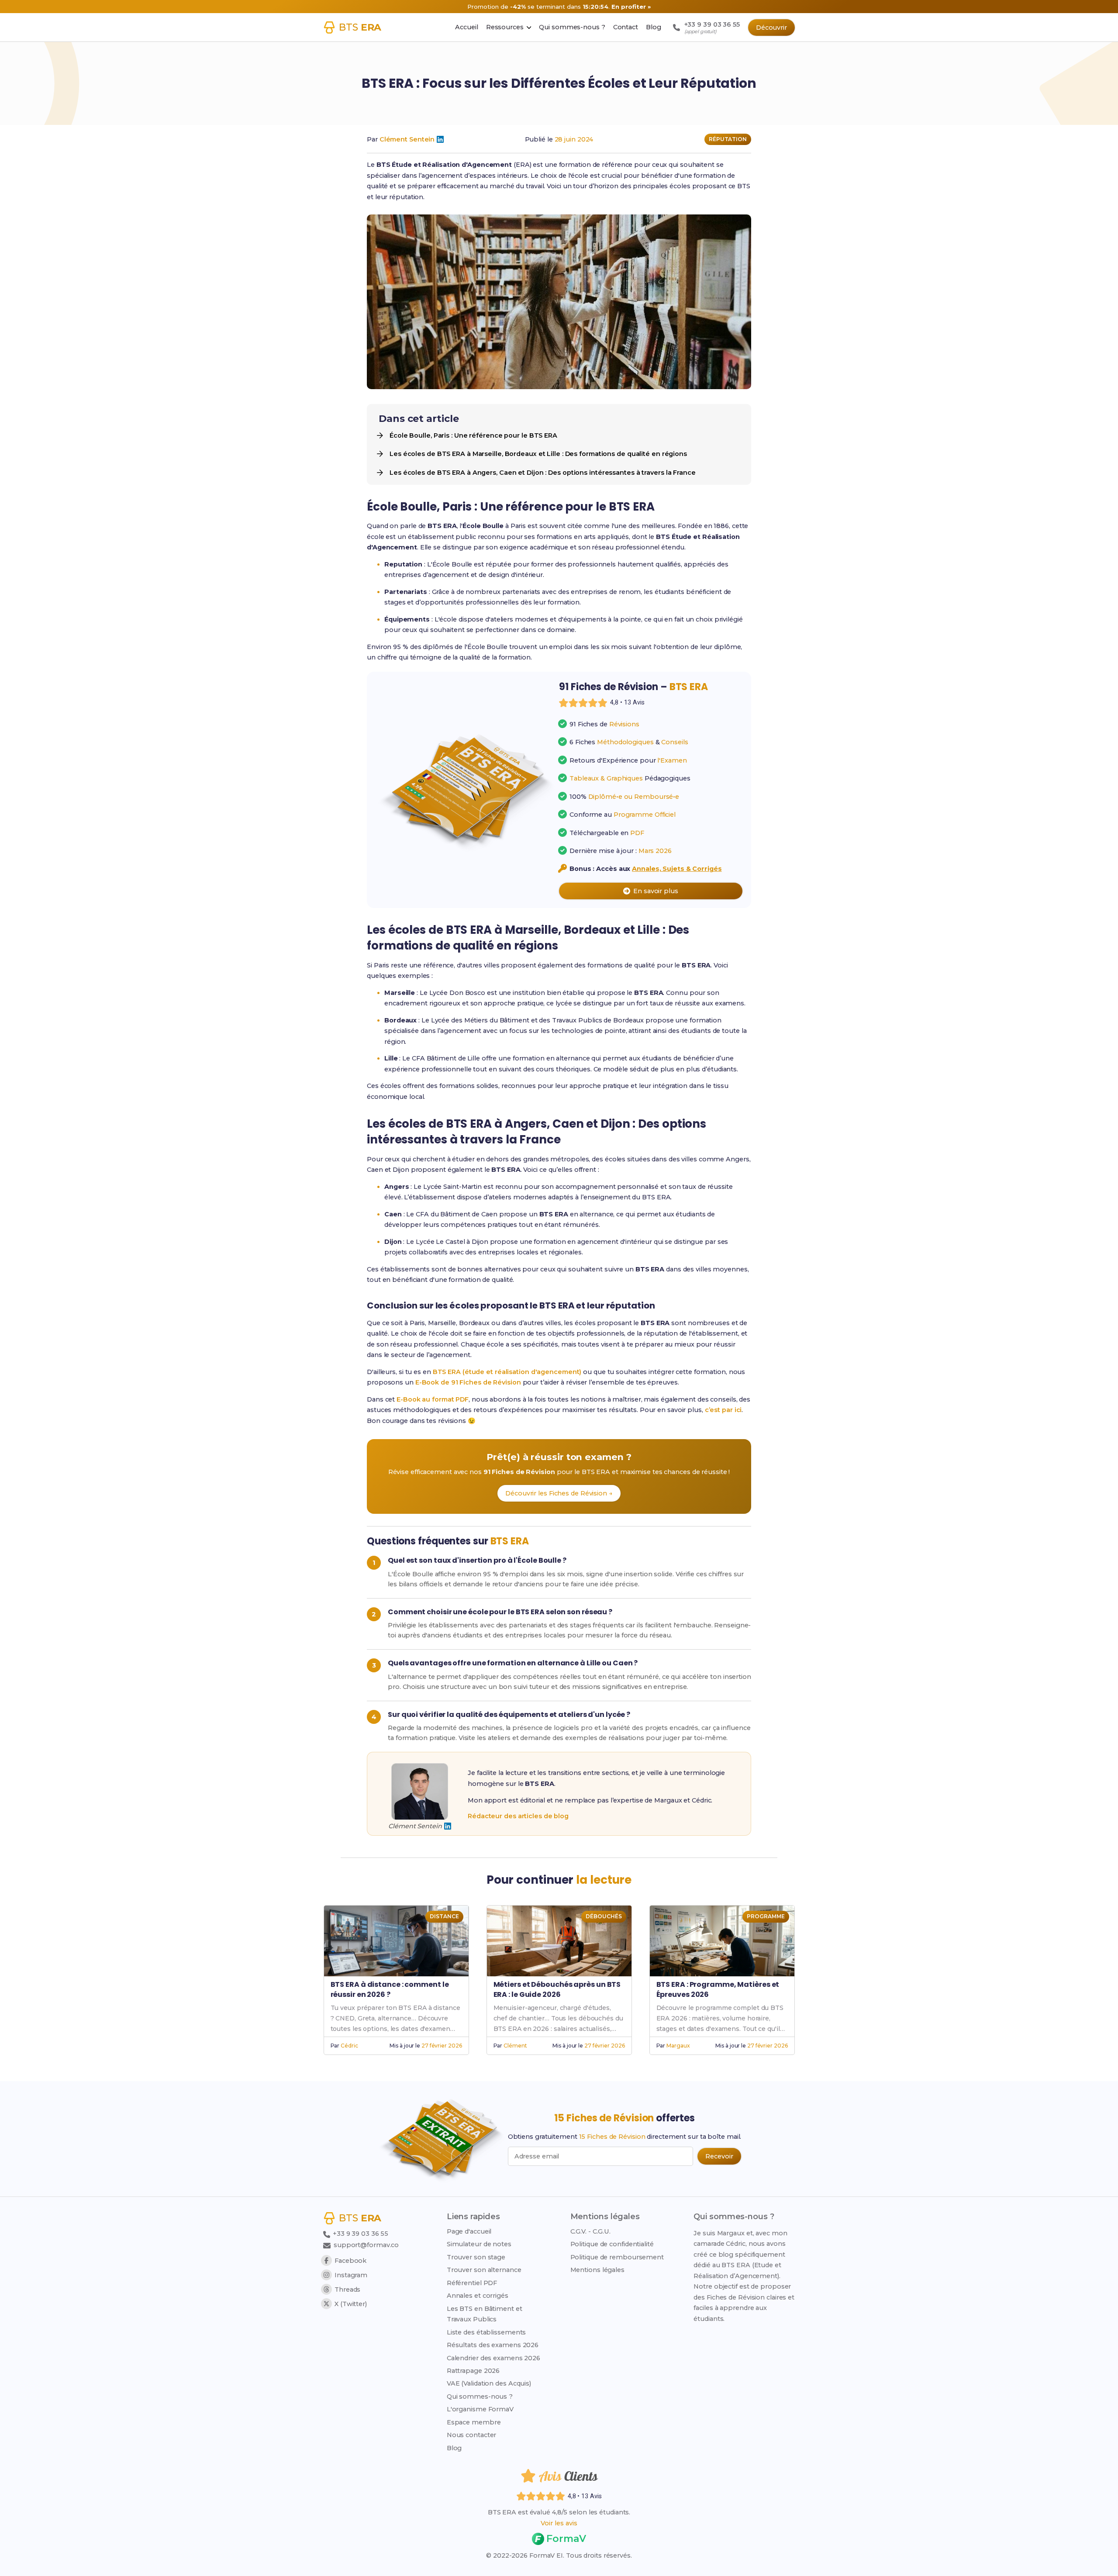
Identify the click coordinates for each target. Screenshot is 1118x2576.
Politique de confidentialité (612, 2244)
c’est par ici (723, 1410)
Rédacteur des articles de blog (518, 1816)
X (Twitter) (351, 2304)
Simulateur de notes (479, 2244)
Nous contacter (472, 2435)
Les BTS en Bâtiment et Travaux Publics (485, 2314)
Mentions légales (597, 2270)
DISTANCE (444, 1916)
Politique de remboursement (617, 2257)
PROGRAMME (766, 1916)
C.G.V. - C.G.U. (591, 2231)
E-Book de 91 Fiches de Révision (468, 1382)
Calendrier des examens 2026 (493, 2358)
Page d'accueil (469, 2231)
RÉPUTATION (728, 139)
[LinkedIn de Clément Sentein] (440, 139)
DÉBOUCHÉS (604, 1916)
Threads (347, 2289)
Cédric (349, 2046)
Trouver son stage (476, 2257)
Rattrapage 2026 (473, 2371)
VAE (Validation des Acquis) (489, 2383)
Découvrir (771, 28)
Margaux (678, 2046)
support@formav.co (366, 2245)
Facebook (350, 2261)
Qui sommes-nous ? (480, 2396)
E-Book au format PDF (433, 1399)
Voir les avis (559, 2523)
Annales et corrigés (478, 2296)
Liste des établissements (487, 2332)
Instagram (351, 2275)
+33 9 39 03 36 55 (360, 2234)
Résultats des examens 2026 (493, 2345)
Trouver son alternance (484, 2270)
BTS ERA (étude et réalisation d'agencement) (507, 1372)
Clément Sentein (407, 139)
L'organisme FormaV (480, 2409)
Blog (454, 2448)
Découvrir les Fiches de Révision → (559, 1493)
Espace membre (474, 2422)
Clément (515, 2046)
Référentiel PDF (472, 2283)
